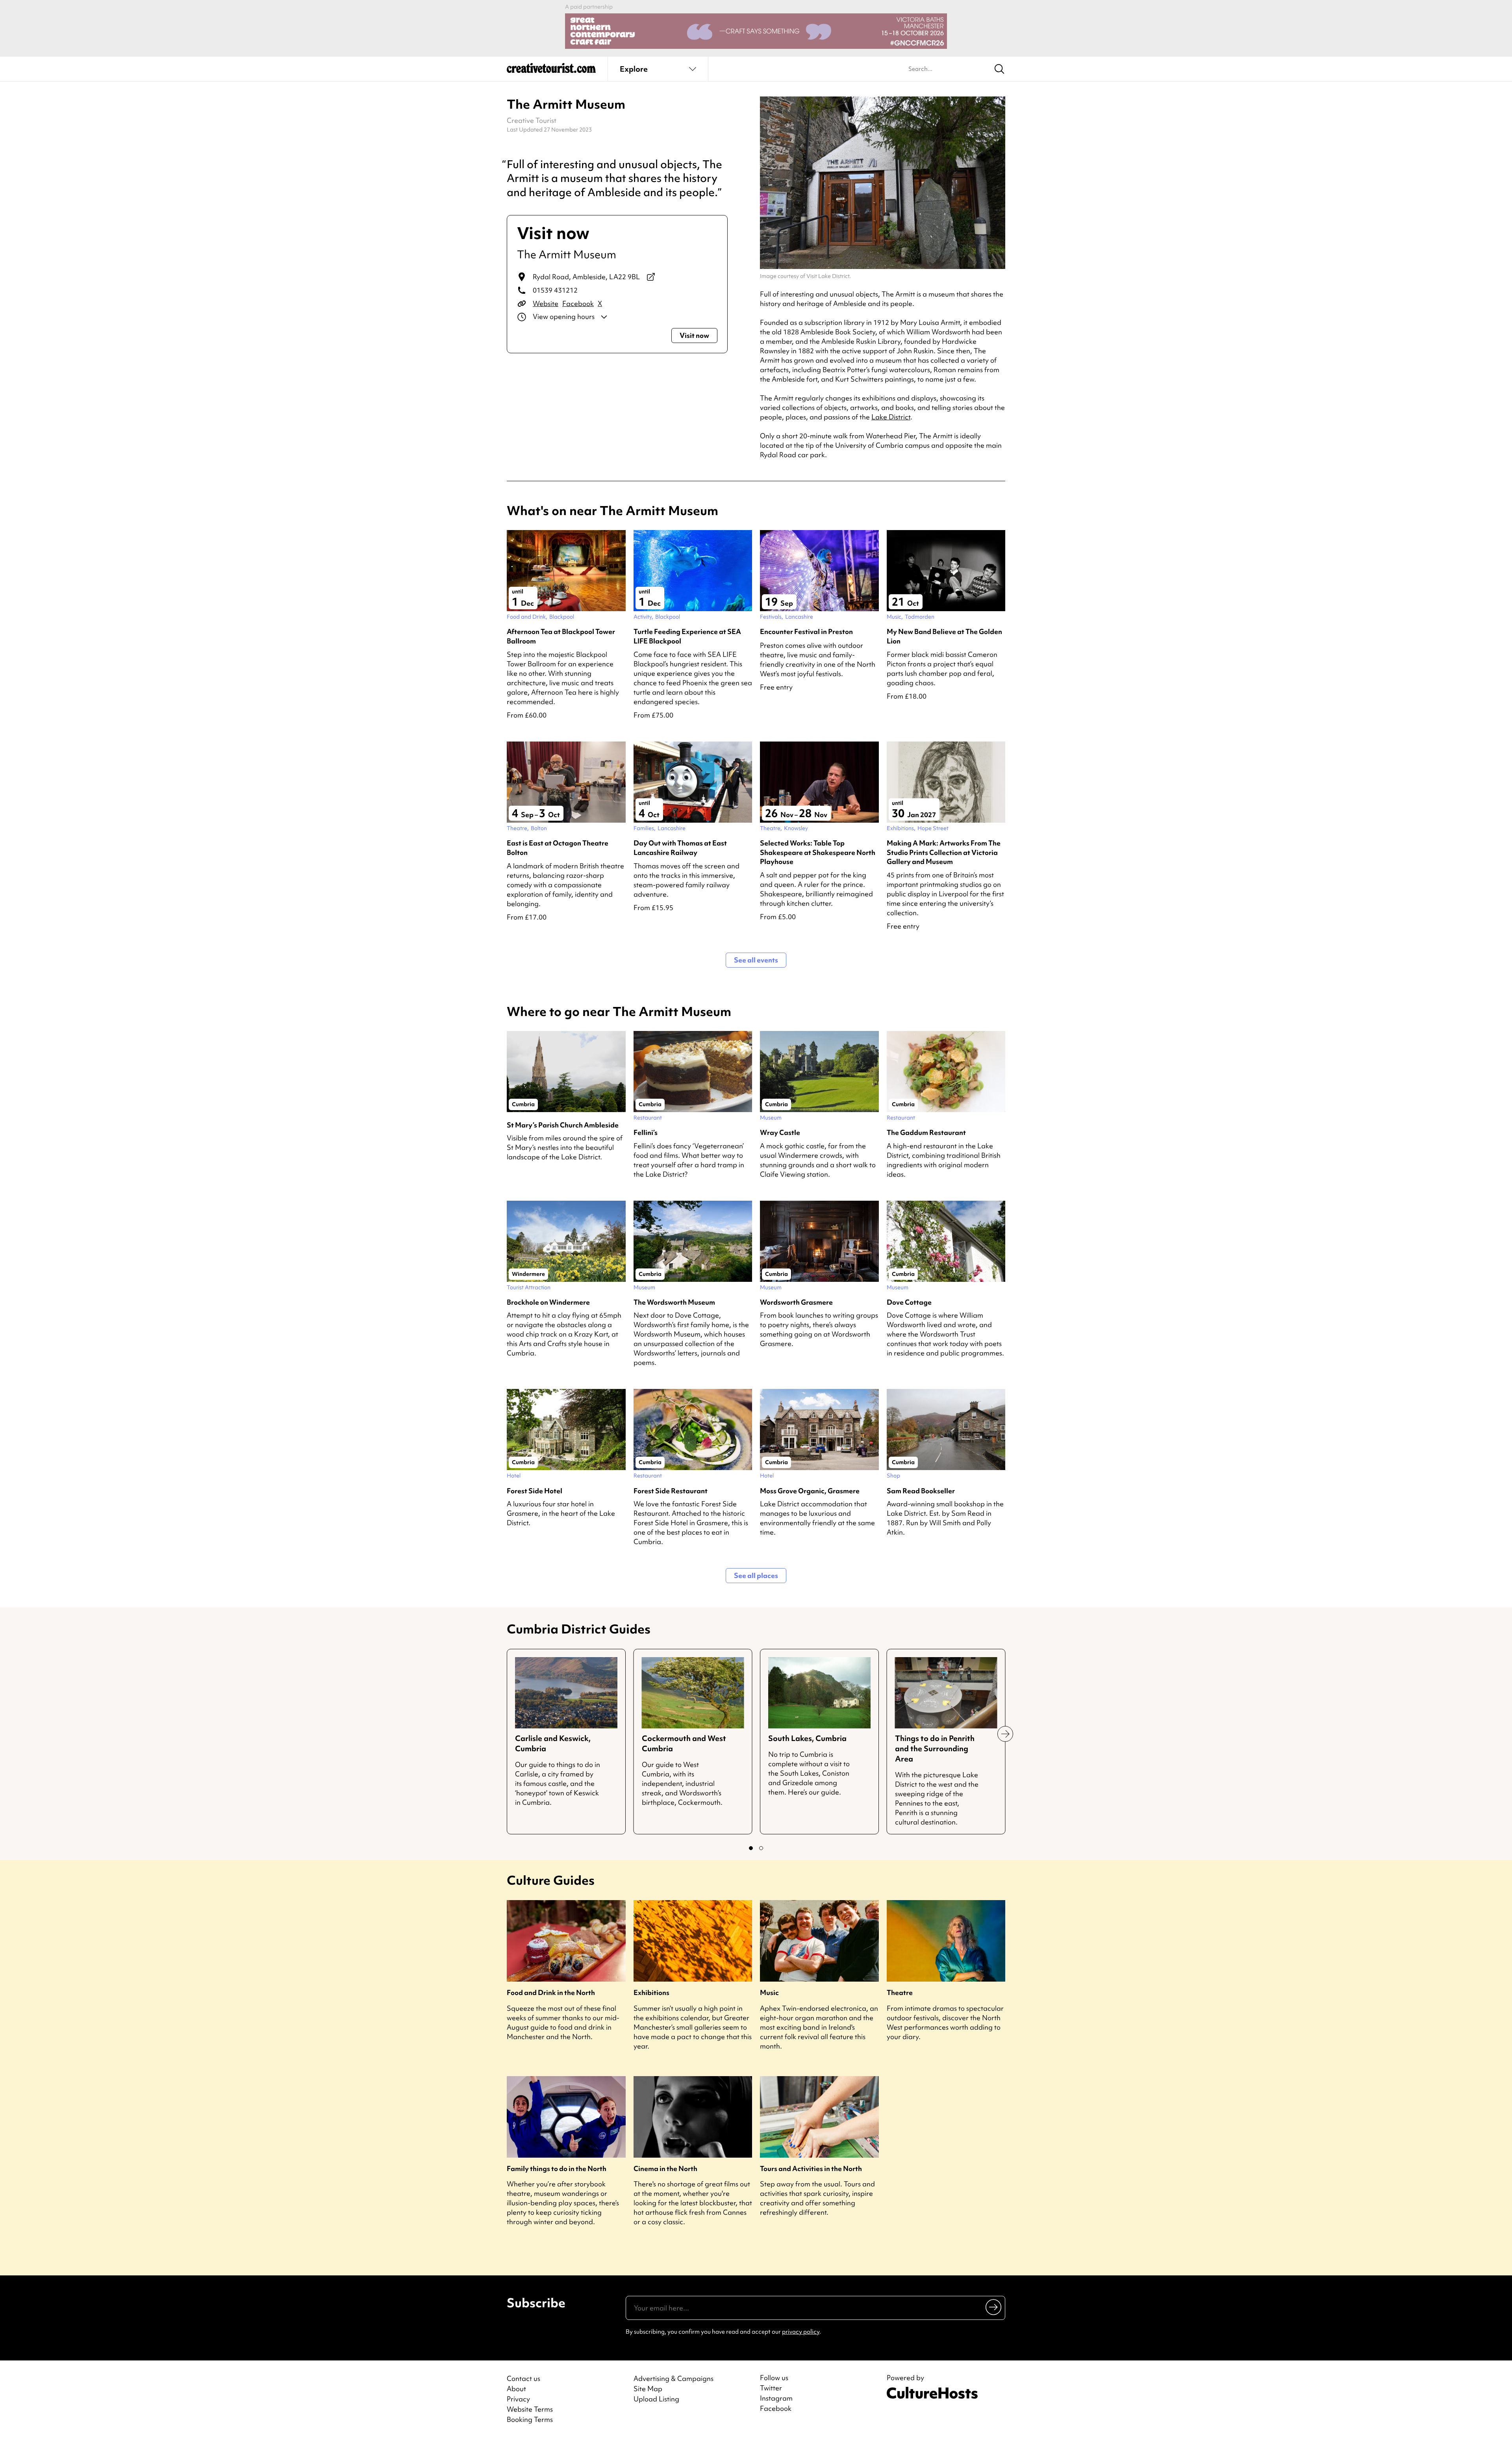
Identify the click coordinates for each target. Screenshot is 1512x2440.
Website (546, 303)
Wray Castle (780, 1132)
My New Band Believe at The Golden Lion (944, 636)
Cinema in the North (665, 2168)
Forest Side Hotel (535, 1491)
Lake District (891, 417)
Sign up (994, 2307)
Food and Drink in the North (551, 1992)
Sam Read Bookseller (921, 1491)
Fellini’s (646, 1132)
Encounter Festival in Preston (806, 631)
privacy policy (801, 2332)
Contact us (523, 2378)
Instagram (776, 2398)
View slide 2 (761, 1848)
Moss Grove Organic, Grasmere (810, 1491)
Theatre (900, 1992)
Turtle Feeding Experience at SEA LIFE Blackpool (687, 636)
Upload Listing (656, 2399)
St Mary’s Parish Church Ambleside (563, 1125)
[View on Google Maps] (651, 277)
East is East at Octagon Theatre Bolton (558, 847)
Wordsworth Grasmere (796, 1302)
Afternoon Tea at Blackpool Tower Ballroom (561, 636)
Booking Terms (530, 2419)
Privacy (518, 2399)
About (516, 2389)
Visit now (694, 335)
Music (769, 1992)
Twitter (771, 2388)
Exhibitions (651, 1992)
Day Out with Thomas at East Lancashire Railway (680, 847)
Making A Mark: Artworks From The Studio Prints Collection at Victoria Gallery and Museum (944, 852)
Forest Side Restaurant (671, 1491)
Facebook (578, 303)
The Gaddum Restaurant (926, 1132)
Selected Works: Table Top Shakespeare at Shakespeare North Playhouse (818, 852)
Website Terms (530, 2409)
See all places (756, 1575)
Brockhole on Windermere (548, 1302)
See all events (756, 960)
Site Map (648, 2389)
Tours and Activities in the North (811, 2168)
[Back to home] (551, 71)
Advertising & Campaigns (674, 2378)
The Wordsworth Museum (674, 1302)
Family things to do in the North (557, 2168)
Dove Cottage (909, 1302)
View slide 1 (751, 1848)
